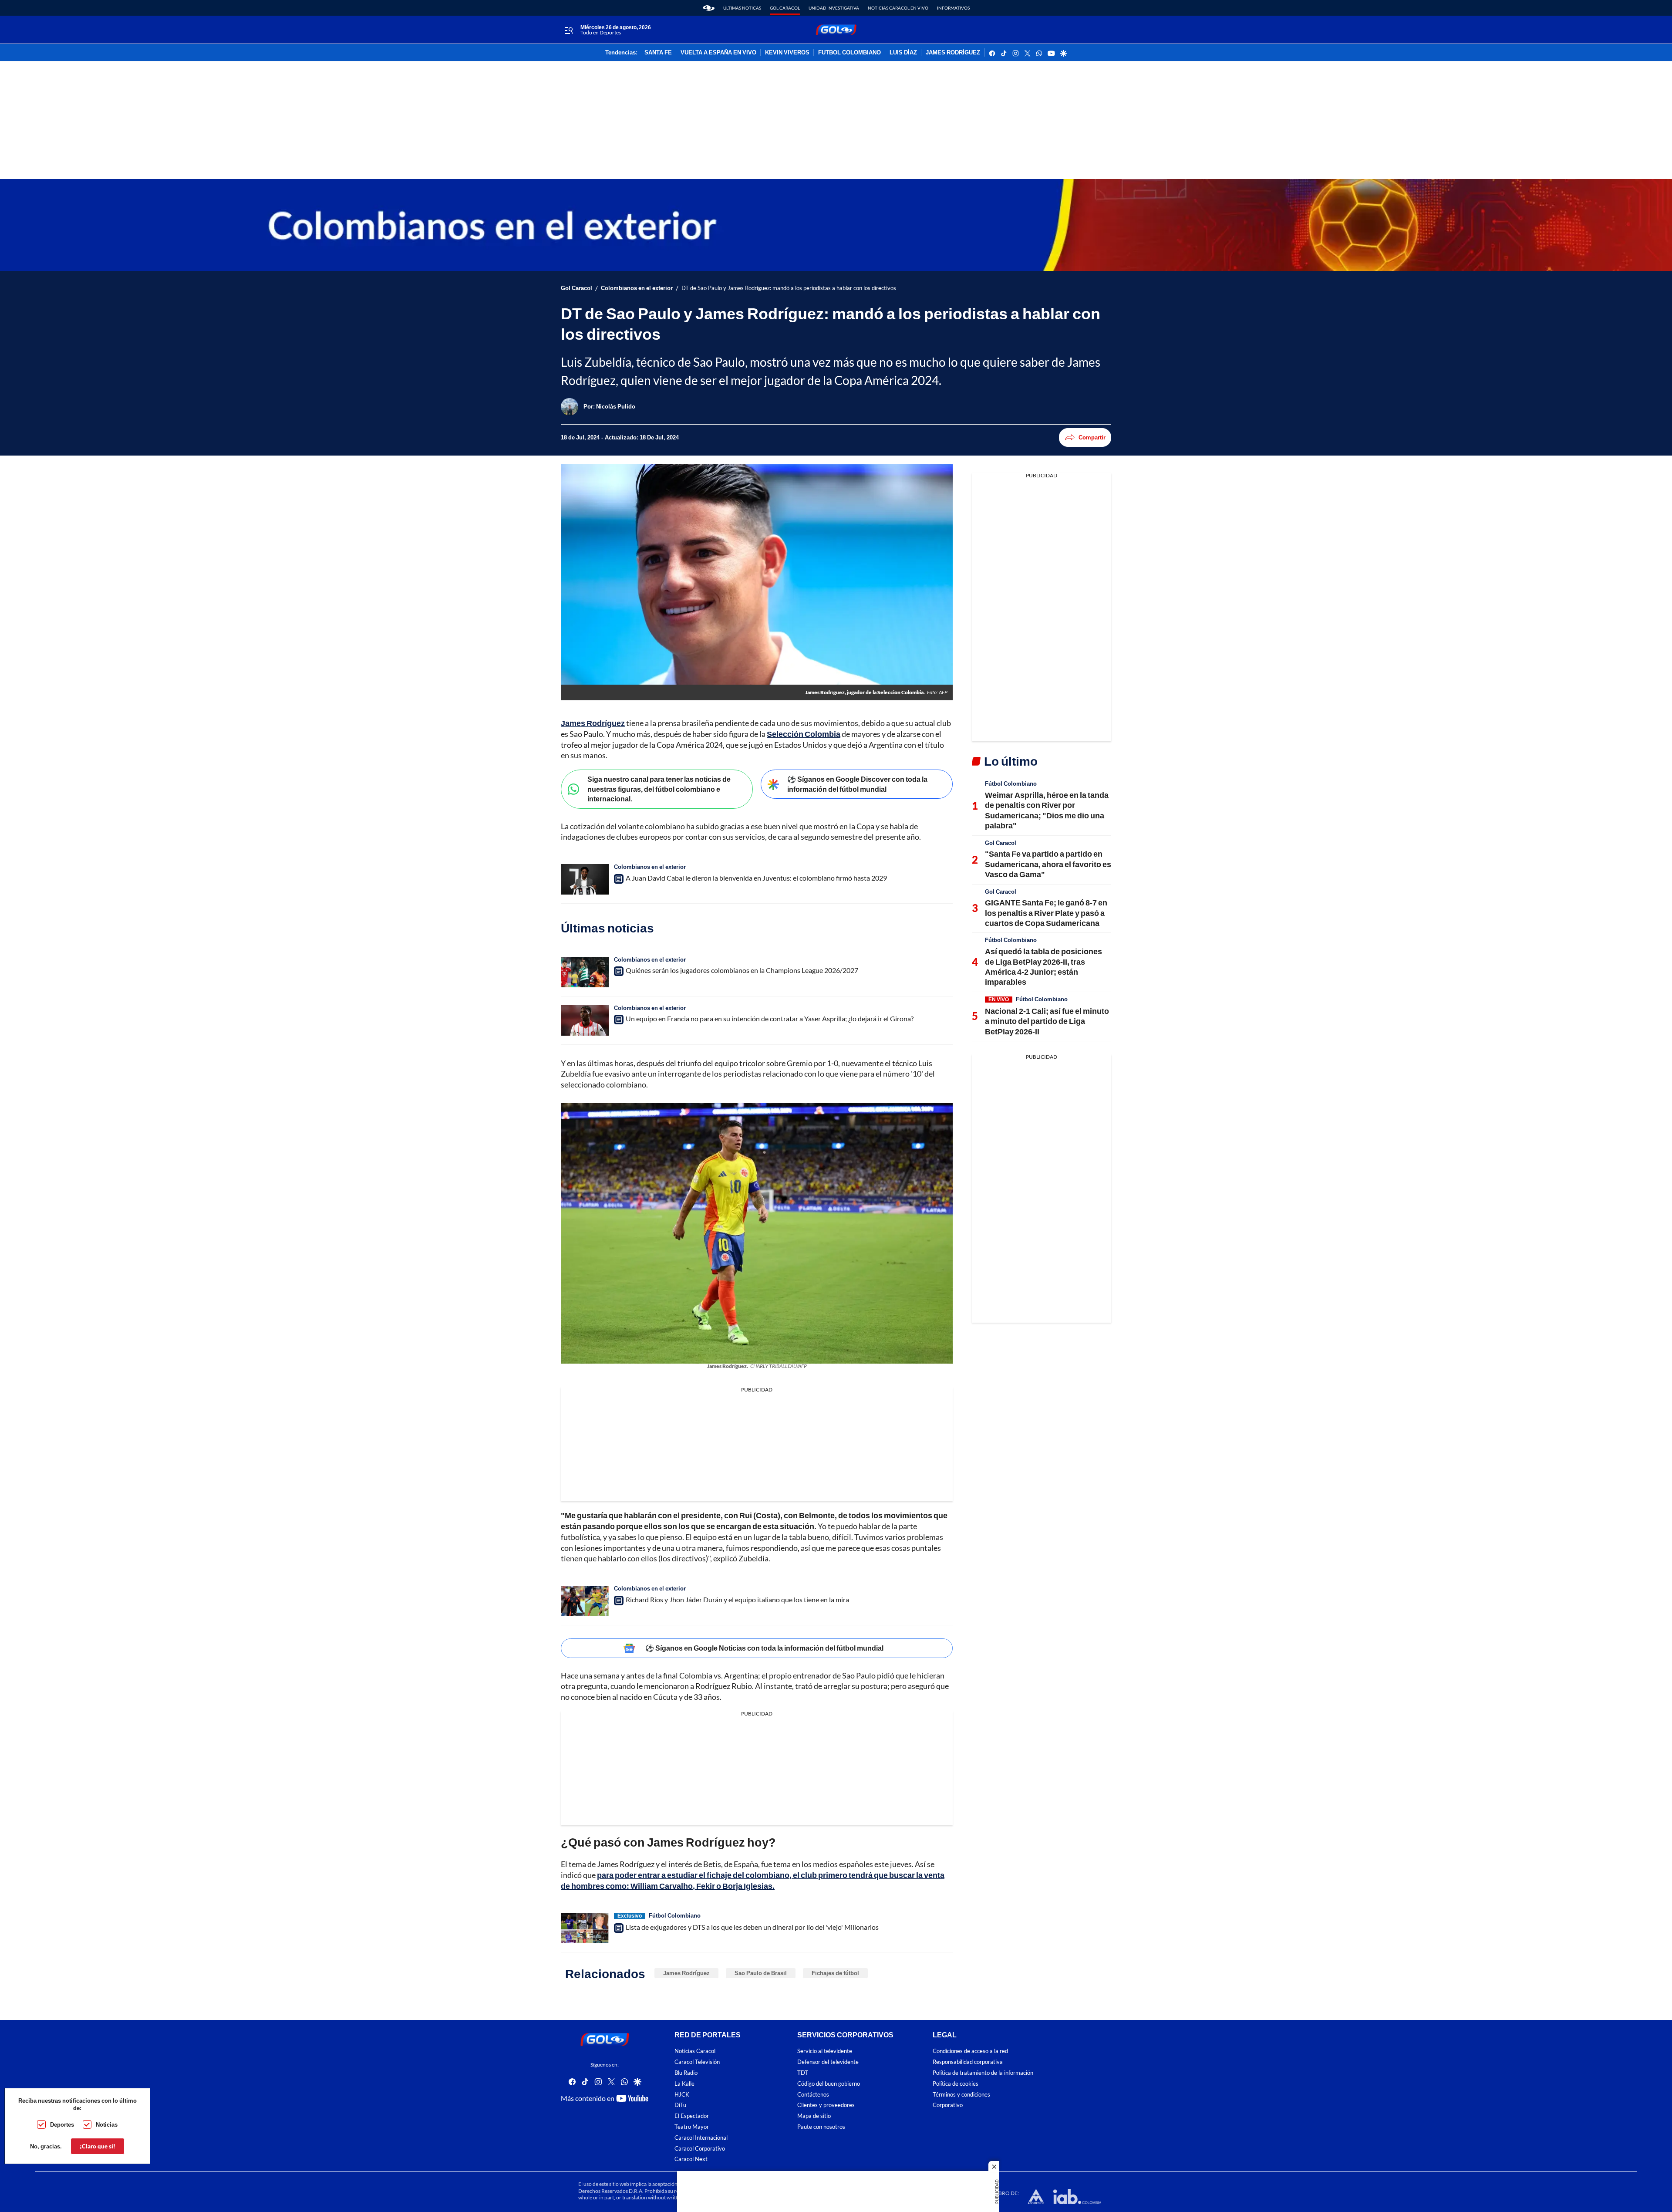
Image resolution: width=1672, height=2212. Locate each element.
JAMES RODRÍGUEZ (953, 53)
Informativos (953, 8)
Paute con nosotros (821, 2127)
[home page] (709, 8)
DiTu (680, 2105)
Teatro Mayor (692, 2127)
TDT (803, 2073)
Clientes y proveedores (826, 2105)
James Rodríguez (686, 1973)
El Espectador (692, 2116)
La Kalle (684, 2084)
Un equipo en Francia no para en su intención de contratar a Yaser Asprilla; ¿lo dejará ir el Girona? (770, 1018)
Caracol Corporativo (700, 2149)
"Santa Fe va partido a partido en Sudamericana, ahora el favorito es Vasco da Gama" (1048, 864)
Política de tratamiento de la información (983, 2073)
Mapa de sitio (814, 2116)
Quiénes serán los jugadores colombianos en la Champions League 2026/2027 (742, 970)
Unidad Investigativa (834, 8)
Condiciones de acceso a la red (970, 2051)
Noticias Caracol (695, 2051)
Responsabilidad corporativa (968, 2062)
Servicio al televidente (825, 2051)
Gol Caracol (785, 8)
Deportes (62, 2124)
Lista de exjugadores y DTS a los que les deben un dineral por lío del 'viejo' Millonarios (752, 1927)
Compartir (1092, 437)
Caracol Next (691, 2159)
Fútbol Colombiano (675, 1915)
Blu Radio (686, 2073)
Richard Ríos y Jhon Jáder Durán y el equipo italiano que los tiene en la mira (737, 1599)
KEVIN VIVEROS (787, 53)
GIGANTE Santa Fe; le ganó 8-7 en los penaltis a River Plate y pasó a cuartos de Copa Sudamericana (1046, 913)
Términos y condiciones (961, 2095)
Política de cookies (956, 2084)
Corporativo (948, 2105)
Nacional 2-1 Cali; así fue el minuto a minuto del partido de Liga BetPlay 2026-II (1047, 1021)
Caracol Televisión (697, 2062)
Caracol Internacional (701, 2138)
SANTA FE (658, 53)
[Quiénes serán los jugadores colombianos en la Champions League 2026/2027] (585, 972)
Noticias (107, 2124)
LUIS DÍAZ (903, 53)
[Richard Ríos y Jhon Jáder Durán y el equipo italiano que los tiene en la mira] (585, 1601)
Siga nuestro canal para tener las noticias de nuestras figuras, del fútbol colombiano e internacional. (659, 789)
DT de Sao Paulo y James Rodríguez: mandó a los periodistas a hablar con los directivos (789, 288)
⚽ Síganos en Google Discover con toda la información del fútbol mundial (857, 784)
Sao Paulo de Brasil (761, 1973)
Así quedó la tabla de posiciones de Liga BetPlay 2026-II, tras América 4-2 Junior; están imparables (1043, 966)
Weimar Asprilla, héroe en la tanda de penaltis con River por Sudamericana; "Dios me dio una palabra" (1047, 810)
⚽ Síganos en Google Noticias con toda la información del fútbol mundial (764, 1648)
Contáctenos (813, 2095)
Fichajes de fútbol (835, 1973)
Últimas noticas (742, 8)
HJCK (682, 2095)
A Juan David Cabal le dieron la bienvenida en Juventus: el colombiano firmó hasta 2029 (756, 878)
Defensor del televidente (828, 2062)
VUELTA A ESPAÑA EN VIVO (718, 53)
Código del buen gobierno (829, 2084)
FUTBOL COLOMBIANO (849, 53)
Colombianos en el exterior (637, 288)
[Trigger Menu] (568, 30)
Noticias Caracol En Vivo (898, 8)
